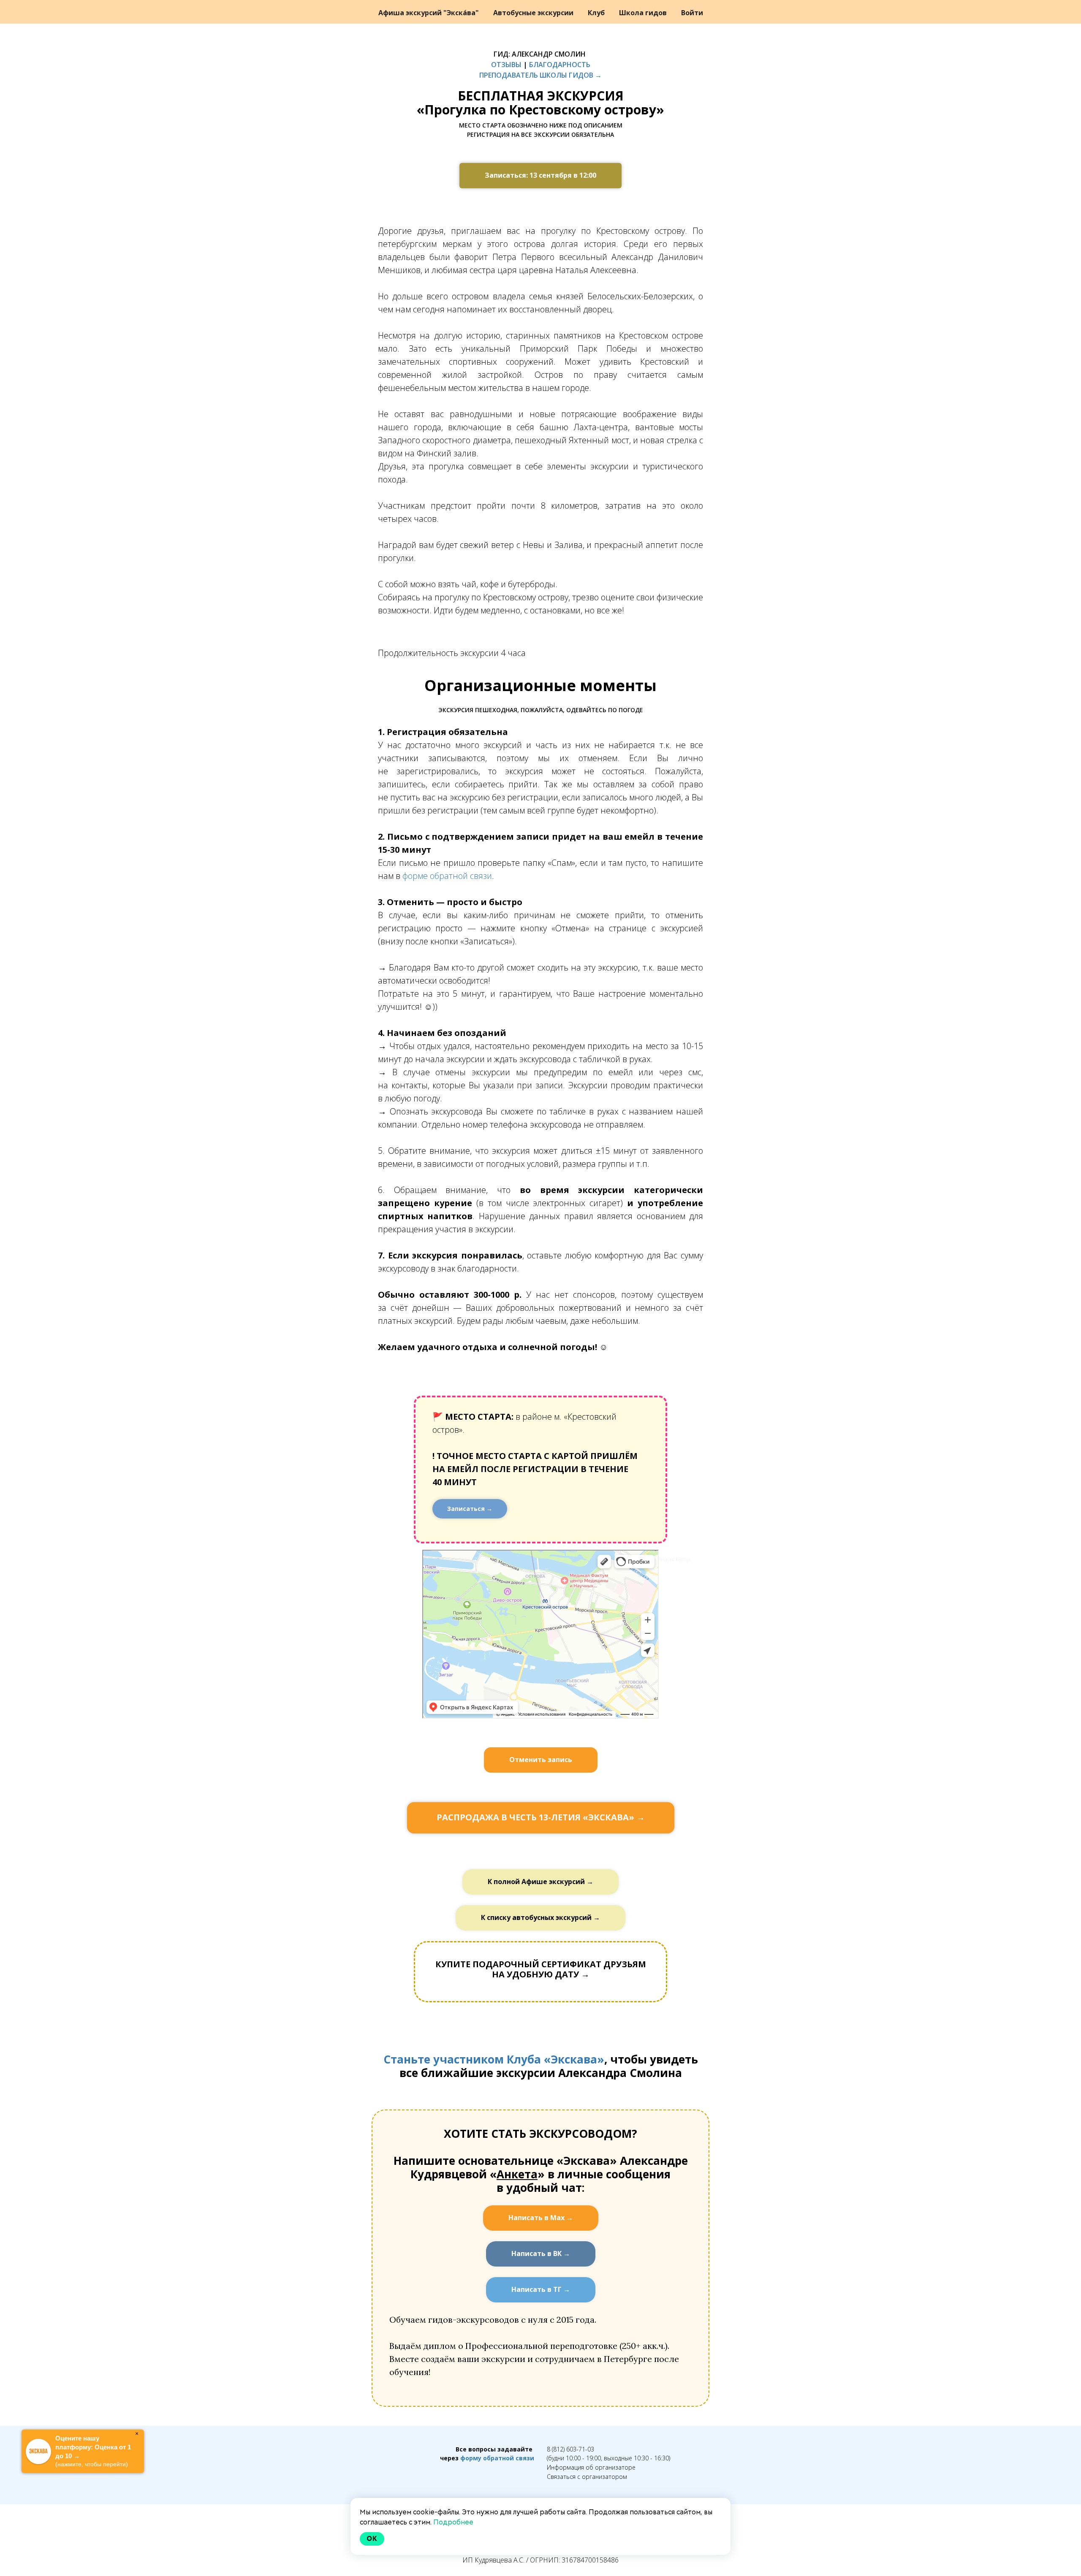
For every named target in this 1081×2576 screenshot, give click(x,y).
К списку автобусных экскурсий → (540, 1917)
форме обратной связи (447, 876)
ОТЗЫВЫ (506, 65)
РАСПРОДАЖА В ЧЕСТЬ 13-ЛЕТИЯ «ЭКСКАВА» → (541, 1817)
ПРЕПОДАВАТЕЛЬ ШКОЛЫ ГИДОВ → (540, 75)
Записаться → (470, 1509)
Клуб (597, 13)
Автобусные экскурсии (534, 13)
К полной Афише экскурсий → (540, 1882)
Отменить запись (541, 1760)
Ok (372, 2539)
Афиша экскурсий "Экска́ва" (429, 13)
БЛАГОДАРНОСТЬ (560, 65)
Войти (692, 13)
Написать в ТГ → (541, 2289)
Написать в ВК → (541, 2253)
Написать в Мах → (541, 2218)
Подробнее (453, 2522)
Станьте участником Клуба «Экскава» (494, 2059)
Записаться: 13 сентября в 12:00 (540, 175)
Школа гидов (644, 13)
